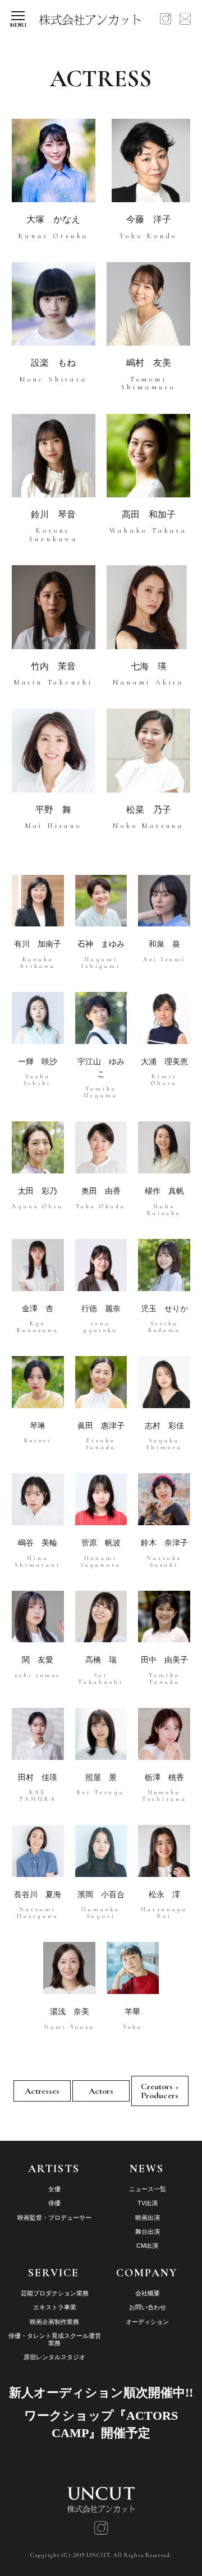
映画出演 (148, 2218)
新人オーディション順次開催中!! (101, 2393)
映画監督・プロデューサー (54, 2218)
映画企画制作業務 (54, 2322)
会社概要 (148, 2293)
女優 (54, 2189)
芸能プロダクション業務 (55, 2293)
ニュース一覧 (148, 2189)
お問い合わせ (148, 2307)
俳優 (54, 2203)
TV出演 (148, 2203)
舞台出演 (148, 2232)
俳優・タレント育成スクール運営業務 (55, 2339)
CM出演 (147, 2246)
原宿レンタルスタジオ (54, 2357)
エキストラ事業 (55, 2307)
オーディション (147, 2322)
